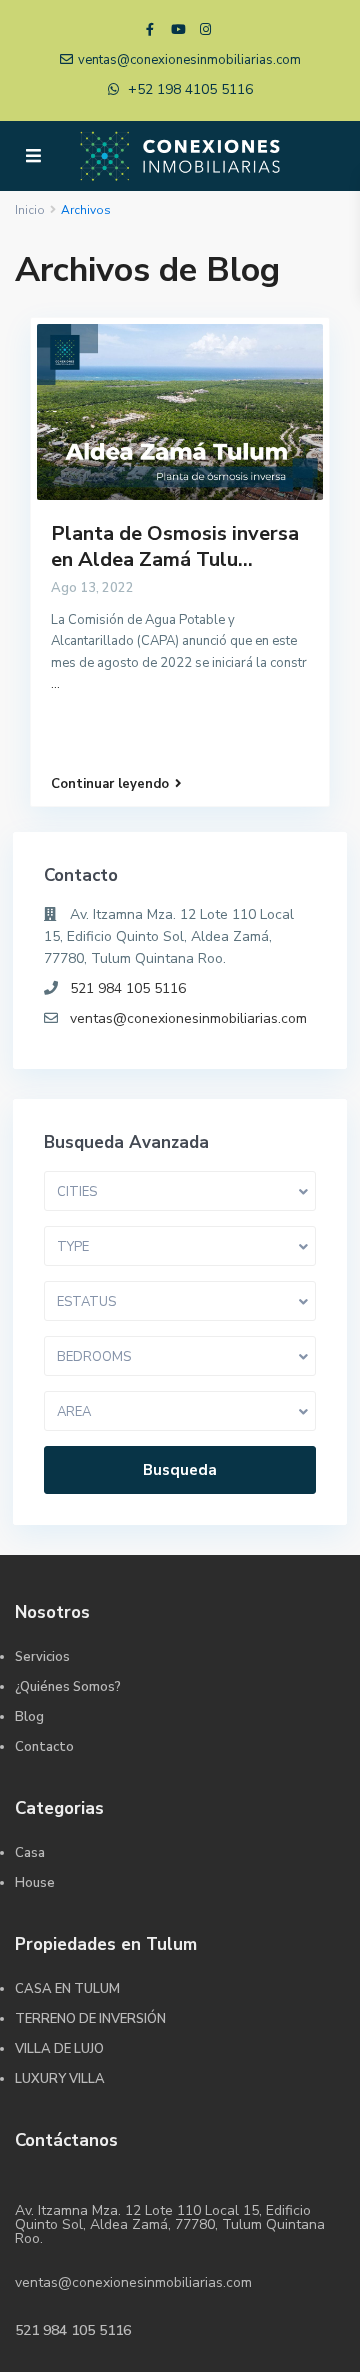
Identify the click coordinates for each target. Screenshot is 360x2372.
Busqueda (180, 1470)
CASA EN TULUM (67, 1989)
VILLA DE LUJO (59, 2049)
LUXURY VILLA (60, 2079)
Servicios (42, 1657)
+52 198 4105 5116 (190, 89)
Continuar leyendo (110, 784)
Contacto (44, 1747)
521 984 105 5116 (128, 988)
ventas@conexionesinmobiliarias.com (188, 1018)
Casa (30, 1853)
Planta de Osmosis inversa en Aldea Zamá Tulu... (175, 546)
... (55, 684)
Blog (29, 1717)
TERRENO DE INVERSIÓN (90, 2019)
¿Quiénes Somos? (68, 1687)
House (35, 1883)
